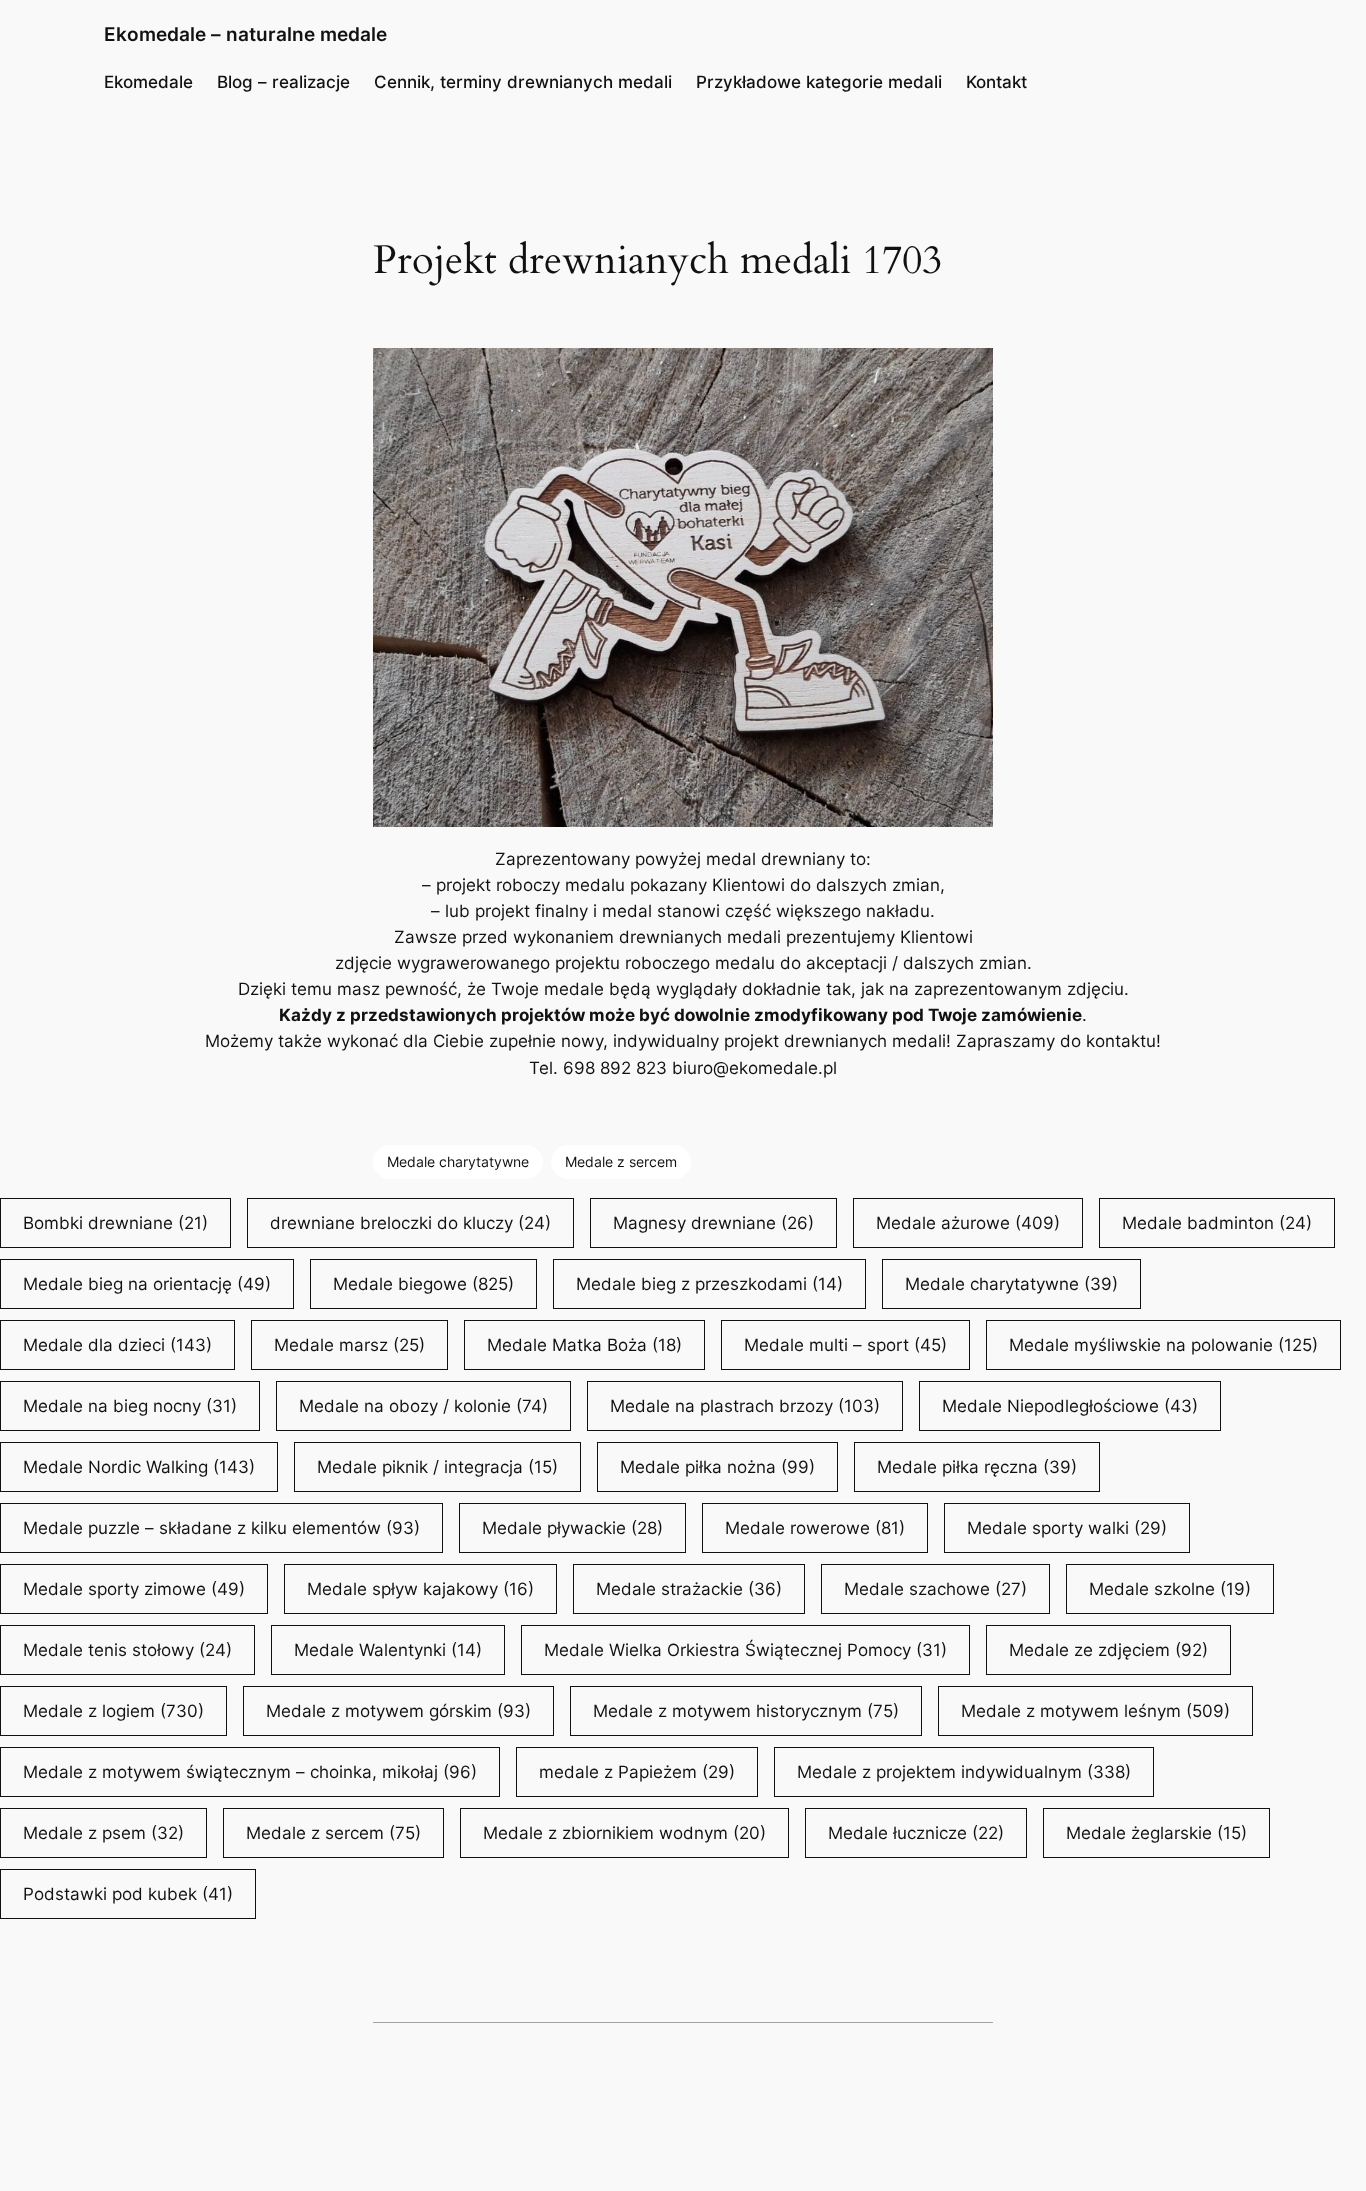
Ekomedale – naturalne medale (245, 34)
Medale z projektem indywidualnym (964, 1772)
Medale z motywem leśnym (1095, 1711)
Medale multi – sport (845, 1345)
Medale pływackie (572, 1528)
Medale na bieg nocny (130, 1406)
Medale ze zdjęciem (1108, 1650)
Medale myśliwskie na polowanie (1163, 1345)
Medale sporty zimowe (134, 1589)
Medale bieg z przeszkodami (709, 1284)
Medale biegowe (423, 1284)
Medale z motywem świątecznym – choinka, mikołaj (250, 1772)
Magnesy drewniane (713, 1223)
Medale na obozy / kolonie (423, 1406)
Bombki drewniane (115, 1223)
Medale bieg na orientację (147, 1284)
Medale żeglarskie (1156, 1833)
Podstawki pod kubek (128, 1894)
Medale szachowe (935, 1589)
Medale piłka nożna (717, 1467)
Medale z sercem (621, 1161)
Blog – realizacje (283, 82)
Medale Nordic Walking (139, 1467)
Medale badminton (1217, 1223)
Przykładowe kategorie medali (819, 82)
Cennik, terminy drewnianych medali (523, 82)
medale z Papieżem (637, 1772)
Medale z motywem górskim (398, 1711)
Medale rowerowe (815, 1528)
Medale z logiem (113, 1711)
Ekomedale (148, 82)
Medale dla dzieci (117, 1345)
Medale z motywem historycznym (746, 1711)
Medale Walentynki (388, 1650)
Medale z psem (103, 1833)
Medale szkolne (1170, 1589)
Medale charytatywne (458, 1161)
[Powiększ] (967, 374)
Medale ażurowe (968, 1223)
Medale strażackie (689, 1589)
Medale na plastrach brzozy (745, 1406)
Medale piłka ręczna (977, 1467)
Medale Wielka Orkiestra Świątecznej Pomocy (745, 1650)
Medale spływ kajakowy (420, 1589)
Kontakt (996, 82)
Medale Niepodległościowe (1070, 1406)
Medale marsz (349, 1345)
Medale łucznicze (916, 1833)
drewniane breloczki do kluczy (410, 1223)
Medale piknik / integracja (437, 1467)
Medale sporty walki (1067, 1528)
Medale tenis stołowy (127, 1650)
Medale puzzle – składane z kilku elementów (221, 1528)
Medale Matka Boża (584, 1345)
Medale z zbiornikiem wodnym (624, 1833)
